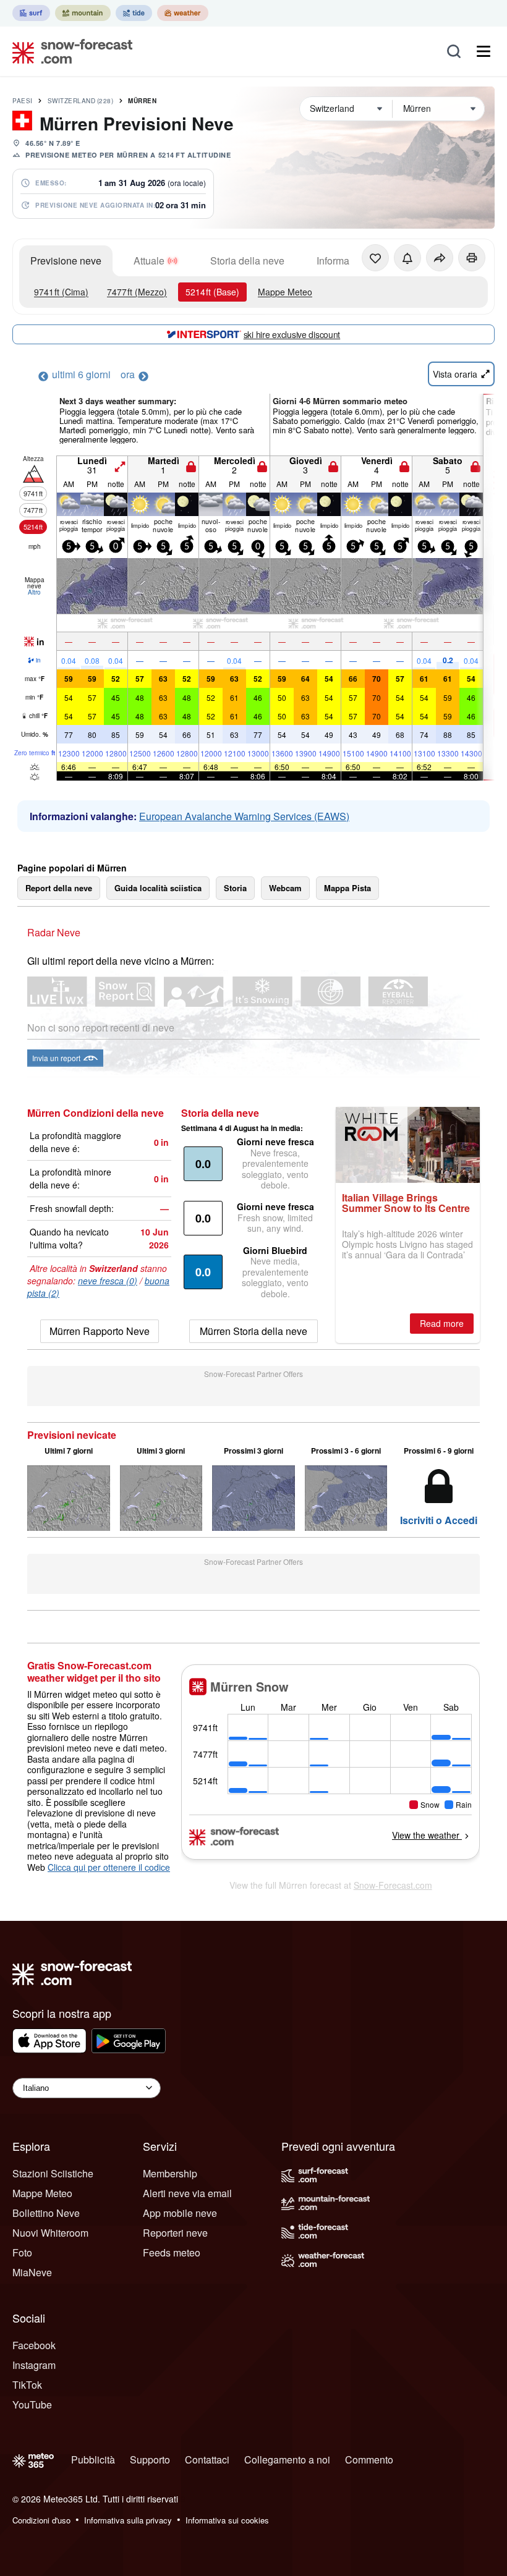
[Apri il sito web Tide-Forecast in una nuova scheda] (134, 13)
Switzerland (81, 101)
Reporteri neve (175, 2233)
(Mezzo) (137, 292)
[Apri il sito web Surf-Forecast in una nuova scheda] (31, 13)
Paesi (23, 101)
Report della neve (59, 888)
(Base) (212, 292)
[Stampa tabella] (472, 258)
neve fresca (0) (108, 1281)
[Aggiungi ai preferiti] (375, 258)
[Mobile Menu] (484, 51)
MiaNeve (32, 2272)
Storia (235, 888)
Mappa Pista (347, 888)
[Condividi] (440, 258)
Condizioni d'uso (41, 2520)
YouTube (32, 2404)
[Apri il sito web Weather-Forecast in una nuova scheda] (183, 13)
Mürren (142, 101)
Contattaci (207, 2459)
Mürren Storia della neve (253, 1331)
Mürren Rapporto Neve (100, 1331)
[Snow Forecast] (69, 51)
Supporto (150, 2459)
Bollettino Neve (46, 2213)
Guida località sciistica (158, 888)
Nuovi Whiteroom (50, 2233)
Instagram (34, 2365)
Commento (369, 2459)
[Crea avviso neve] (407, 258)
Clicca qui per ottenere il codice (109, 1867)
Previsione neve (66, 261)
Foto (22, 2252)
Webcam (285, 888)
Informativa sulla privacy (128, 2520)
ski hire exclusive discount (292, 334)
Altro (34, 592)
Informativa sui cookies (227, 2520)
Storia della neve (247, 261)
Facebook (34, 2345)
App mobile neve (180, 2213)
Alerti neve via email (187, 2193)
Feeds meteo (172, 2252)
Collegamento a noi (287, 2459)
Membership (170, 2173)
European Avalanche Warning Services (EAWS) (244, 816)
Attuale (149, 261)
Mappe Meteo (285, 292)
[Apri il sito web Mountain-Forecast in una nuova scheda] (83, 13)
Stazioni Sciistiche (53, 2173)
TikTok (27, 2385)
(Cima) (61, 292)
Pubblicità (93, 2459)
